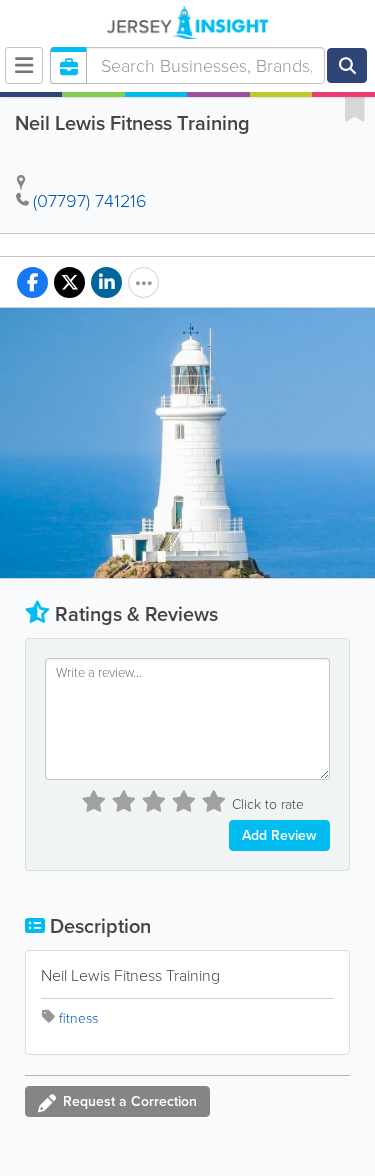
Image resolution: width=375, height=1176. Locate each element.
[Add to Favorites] (355, 108)
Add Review (279, 835)
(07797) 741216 (90, 201)
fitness (78, 1018)
